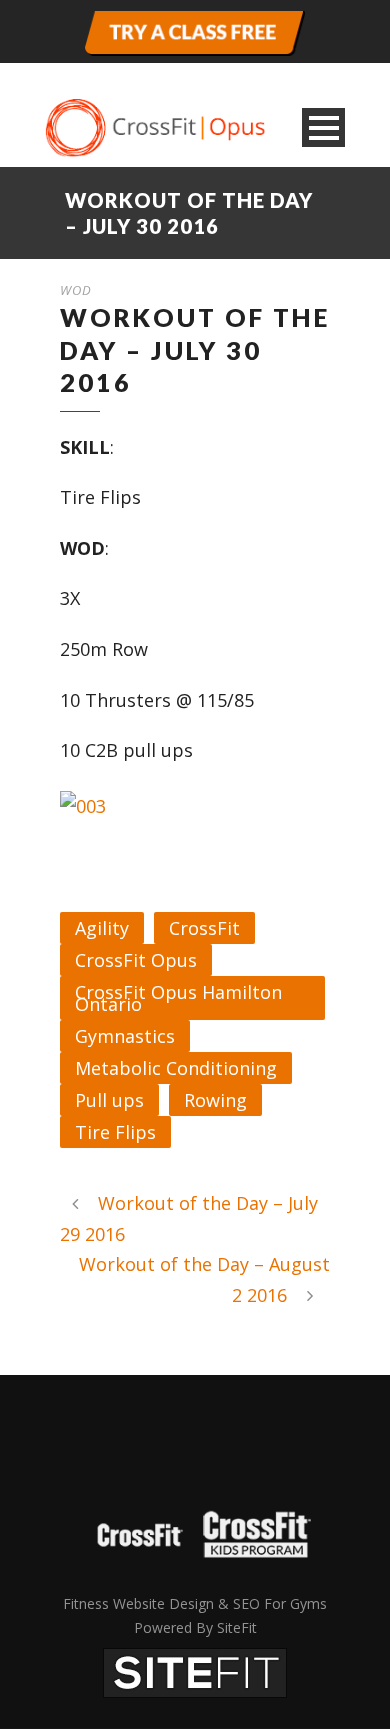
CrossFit (204, 928)
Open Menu (323, 127)
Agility (102, 928)
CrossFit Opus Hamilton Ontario (178, 998)
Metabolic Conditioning (176, 1068)
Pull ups (109, 1100)
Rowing (215, 1100)
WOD (76, 290)
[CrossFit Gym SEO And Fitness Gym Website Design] (195, 1671)
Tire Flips (115, 1132)
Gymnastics (125, 1036)
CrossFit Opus (136, 960)
